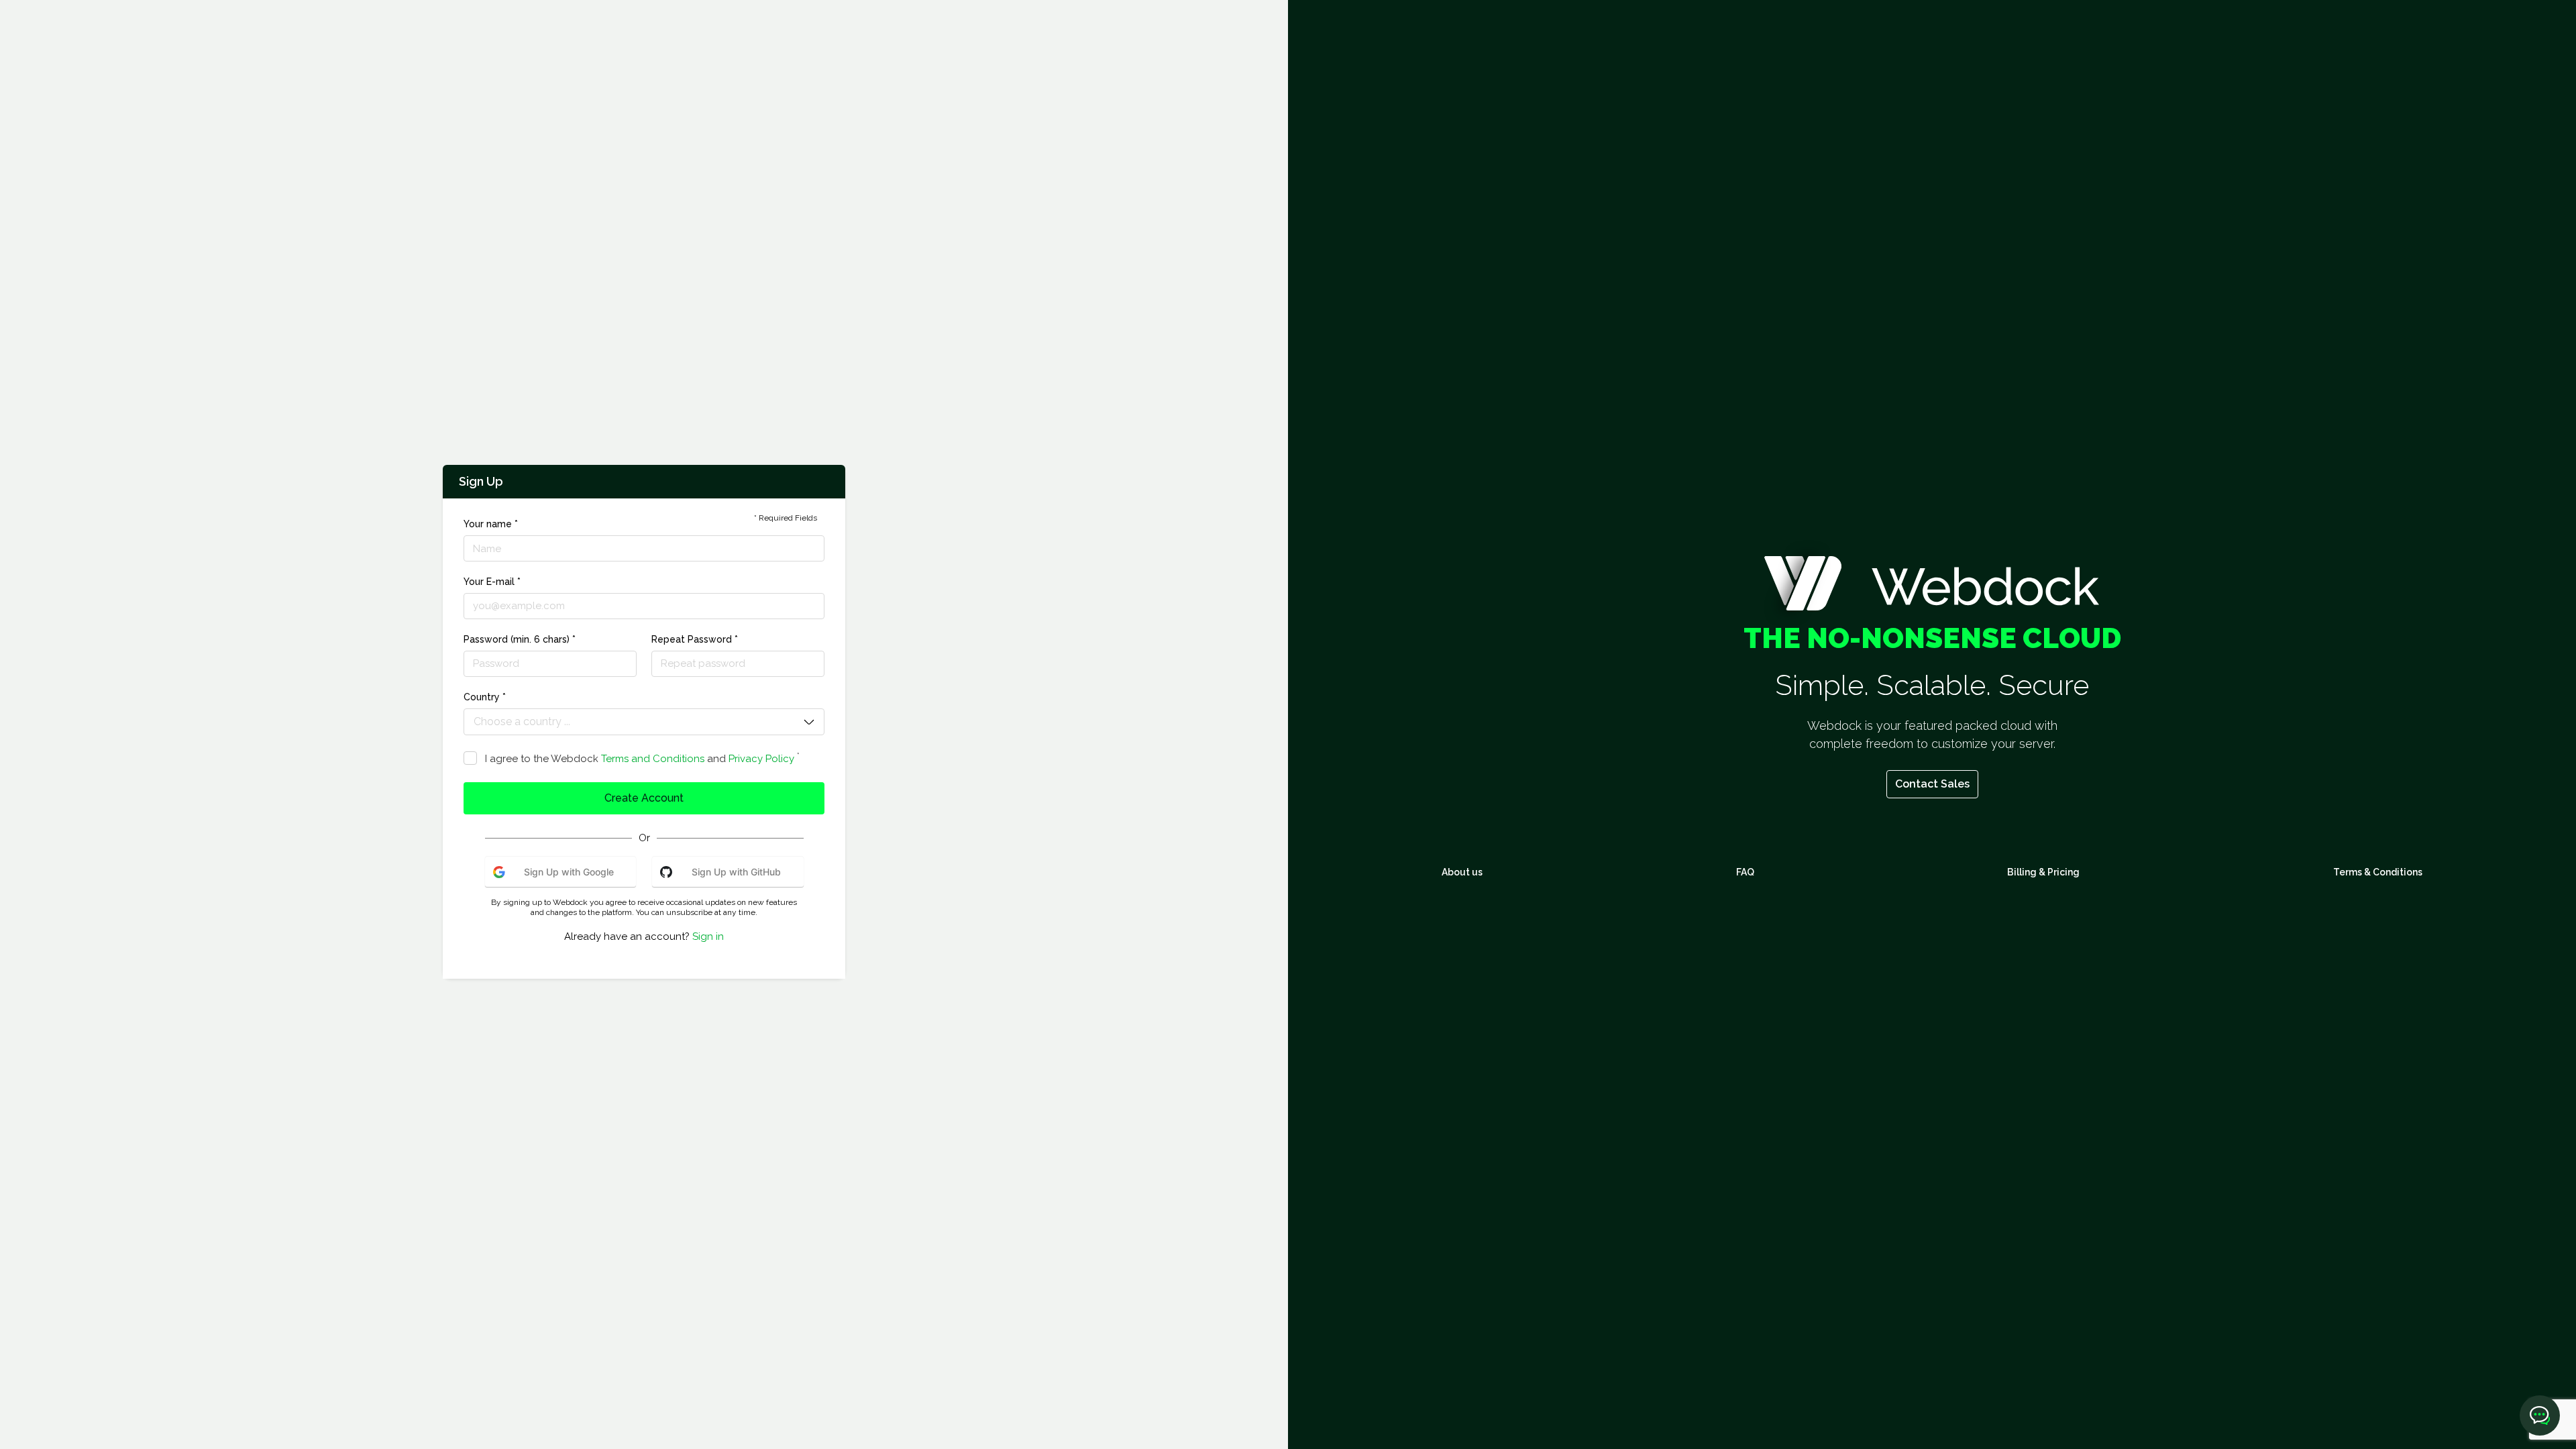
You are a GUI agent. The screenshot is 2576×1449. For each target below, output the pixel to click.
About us (1462, 872)
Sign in (708, 936)
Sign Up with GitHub (736, 872)
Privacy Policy (761, 759)
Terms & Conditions (2378, 872)
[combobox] (635, 724)
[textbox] (635, 722)
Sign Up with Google (569, 872)
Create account (644, 798)
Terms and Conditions (653, 759)
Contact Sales (1932, 784)
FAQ (1745, 872)
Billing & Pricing (2043, 872)
